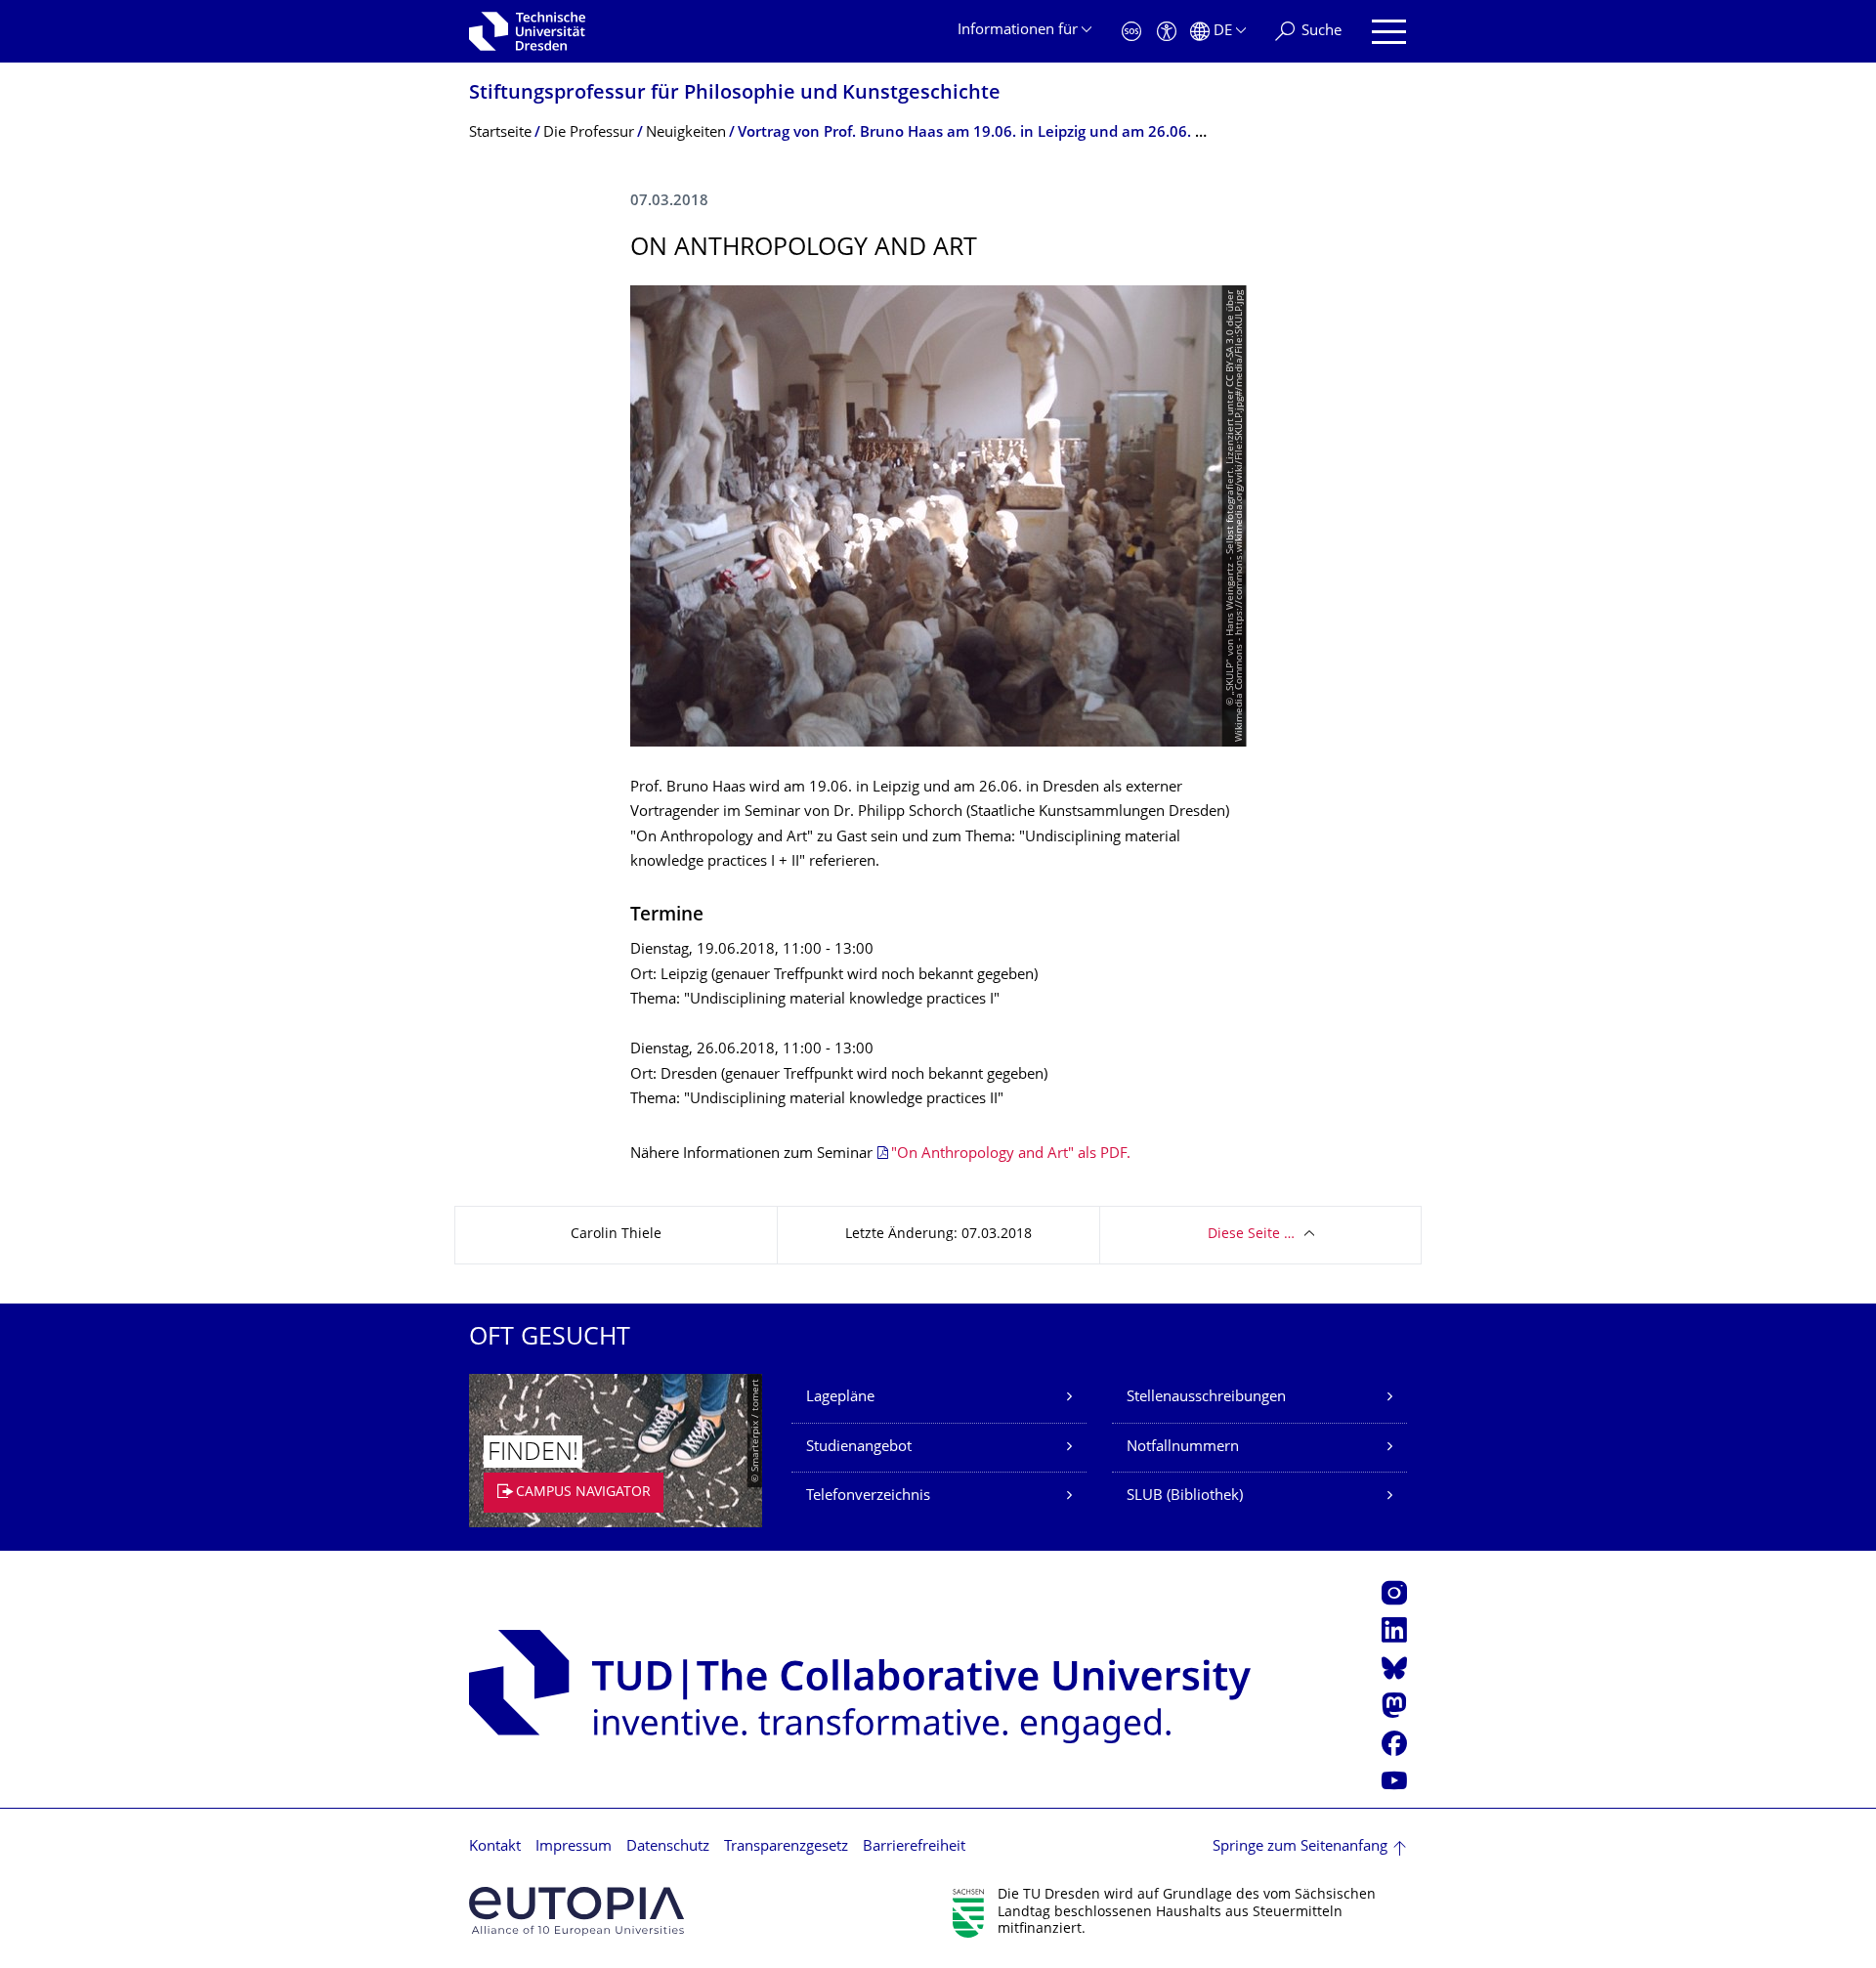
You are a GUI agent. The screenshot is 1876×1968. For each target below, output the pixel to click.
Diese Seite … (1251, 1235)
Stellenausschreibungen (1206, 1398)
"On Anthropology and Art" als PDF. (1011, 1155)
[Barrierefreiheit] (1167, 32)
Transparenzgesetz (786, 1847)
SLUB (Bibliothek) (1185, 1497)
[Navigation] (1389, 32)
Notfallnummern (1183, 1448)
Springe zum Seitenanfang (1300, 1847)
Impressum (574, 1847)
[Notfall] (1131, 32)
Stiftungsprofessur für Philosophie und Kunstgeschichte (735, 94)
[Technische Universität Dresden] (527, 31)
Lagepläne (840, 1398)
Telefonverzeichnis (868, 1497)
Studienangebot (859, 1448)
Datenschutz (668, 1847)
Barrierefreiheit (914, 1847)
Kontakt (495, 1847)
